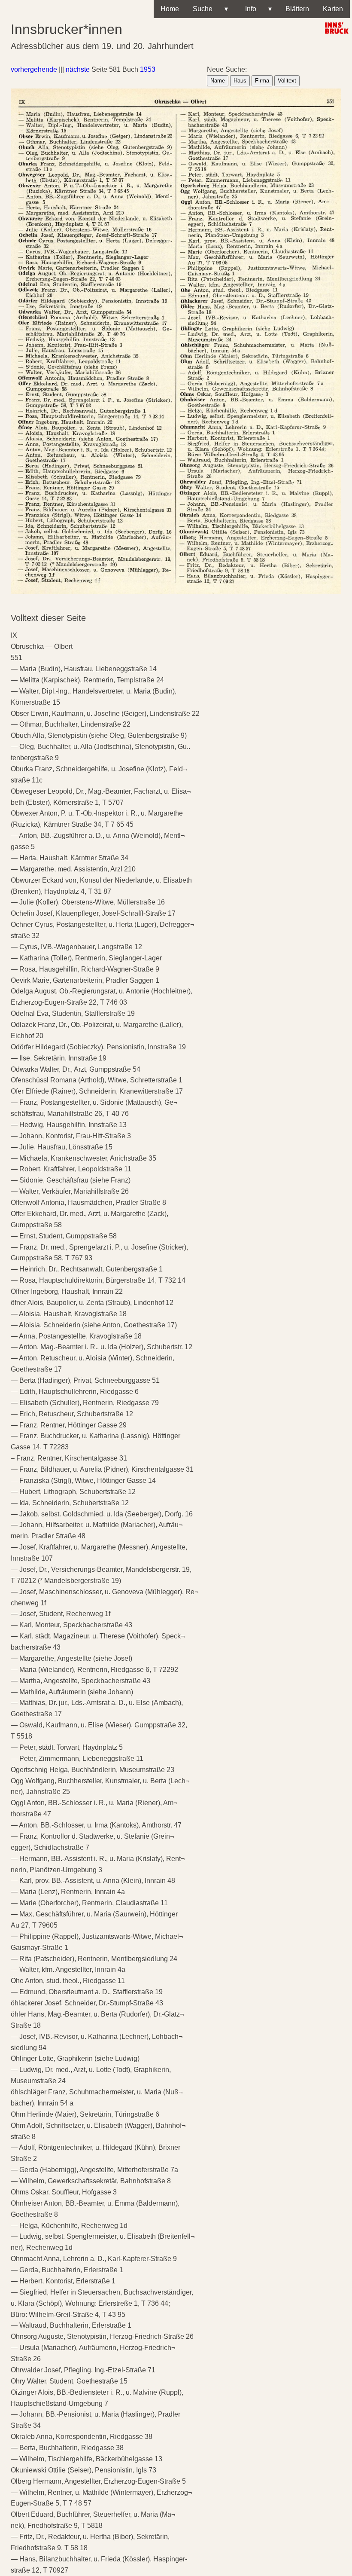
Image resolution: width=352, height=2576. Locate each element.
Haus (240, 81)
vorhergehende (34, 69)
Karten (333, 9)
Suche (210, 9)
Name (218, 81)
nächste (78, 69)
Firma (262, 81)
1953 (148, 69)
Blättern (297, 9)
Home (170, 9)
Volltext (287, 81)
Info (257, 9)
